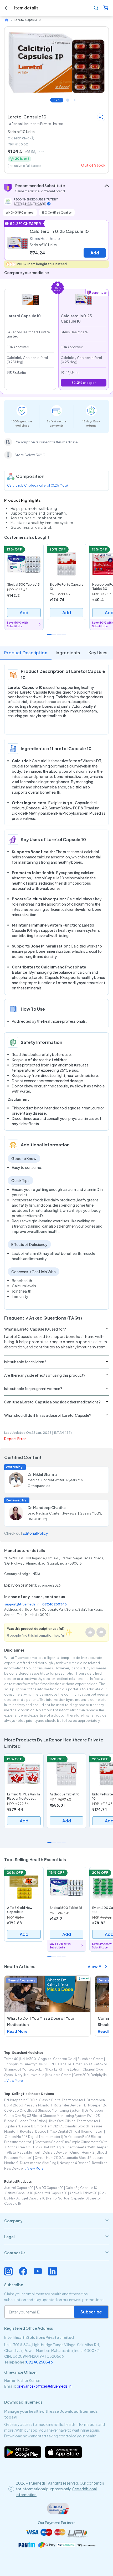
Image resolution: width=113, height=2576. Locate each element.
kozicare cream (59, 2075)
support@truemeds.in (22, 1604)
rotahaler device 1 (68, 2105)
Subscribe (91, 2312)
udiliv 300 (28, 2059)
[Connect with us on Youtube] (38, 2271)
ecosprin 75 (14, 2064)
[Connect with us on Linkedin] (53, 2271)
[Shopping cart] (106, 8)
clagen (88, 2069)
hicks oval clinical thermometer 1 (74, 2121)
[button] (56, 188)
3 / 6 (75, 100)
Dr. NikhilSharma (43, 1474)
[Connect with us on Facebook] (23, 2271)
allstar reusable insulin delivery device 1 (38, 2152)
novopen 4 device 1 (75, 2163)
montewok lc (32, 2069)
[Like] (90, 1632)
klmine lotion (70, 2069)
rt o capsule (61, 2064)
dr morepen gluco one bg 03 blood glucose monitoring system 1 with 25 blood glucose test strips (53, 2116)
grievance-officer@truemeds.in (44, 2386)
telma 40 (11, 2059)
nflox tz (51, 2069)
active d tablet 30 (83, 2193)
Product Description (26, 653)
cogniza (45, 2059)
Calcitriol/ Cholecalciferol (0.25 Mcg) (37, 485)
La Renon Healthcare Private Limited (35, 124)
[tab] (56, 2221)
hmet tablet (83, 2064)
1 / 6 (57, 100)
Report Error (15, 1439)
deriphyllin (99, 2075)
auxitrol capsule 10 (19, 2188)
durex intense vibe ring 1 (39, 2163)
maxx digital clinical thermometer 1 (77, 2131)
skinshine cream (91, 2059)
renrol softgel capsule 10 (68, 2198)
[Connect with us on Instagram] (8, 2271)
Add (95, 253)
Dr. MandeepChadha (47, 1507)
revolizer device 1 (34, 2131)
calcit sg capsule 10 (81, 2188)
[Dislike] (101, 1632)
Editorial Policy (35, 1533)
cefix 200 (81, 2075)
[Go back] (7, 8)
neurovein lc (34, 2075)
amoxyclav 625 (37, 2064)
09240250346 (55, 1604)
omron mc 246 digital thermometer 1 (33, 2137)
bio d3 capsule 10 (50, 2188)
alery (19, 2075)
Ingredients (68, 653)
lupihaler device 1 (18, 2126)
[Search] (96, 8)
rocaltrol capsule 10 (51, 2193)
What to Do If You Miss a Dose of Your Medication (41, 2021)
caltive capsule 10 (19, 2193)
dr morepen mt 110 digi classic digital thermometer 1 (45, 2100)
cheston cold (64, 2059)
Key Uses (98, 653)
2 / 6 (68, 100)
